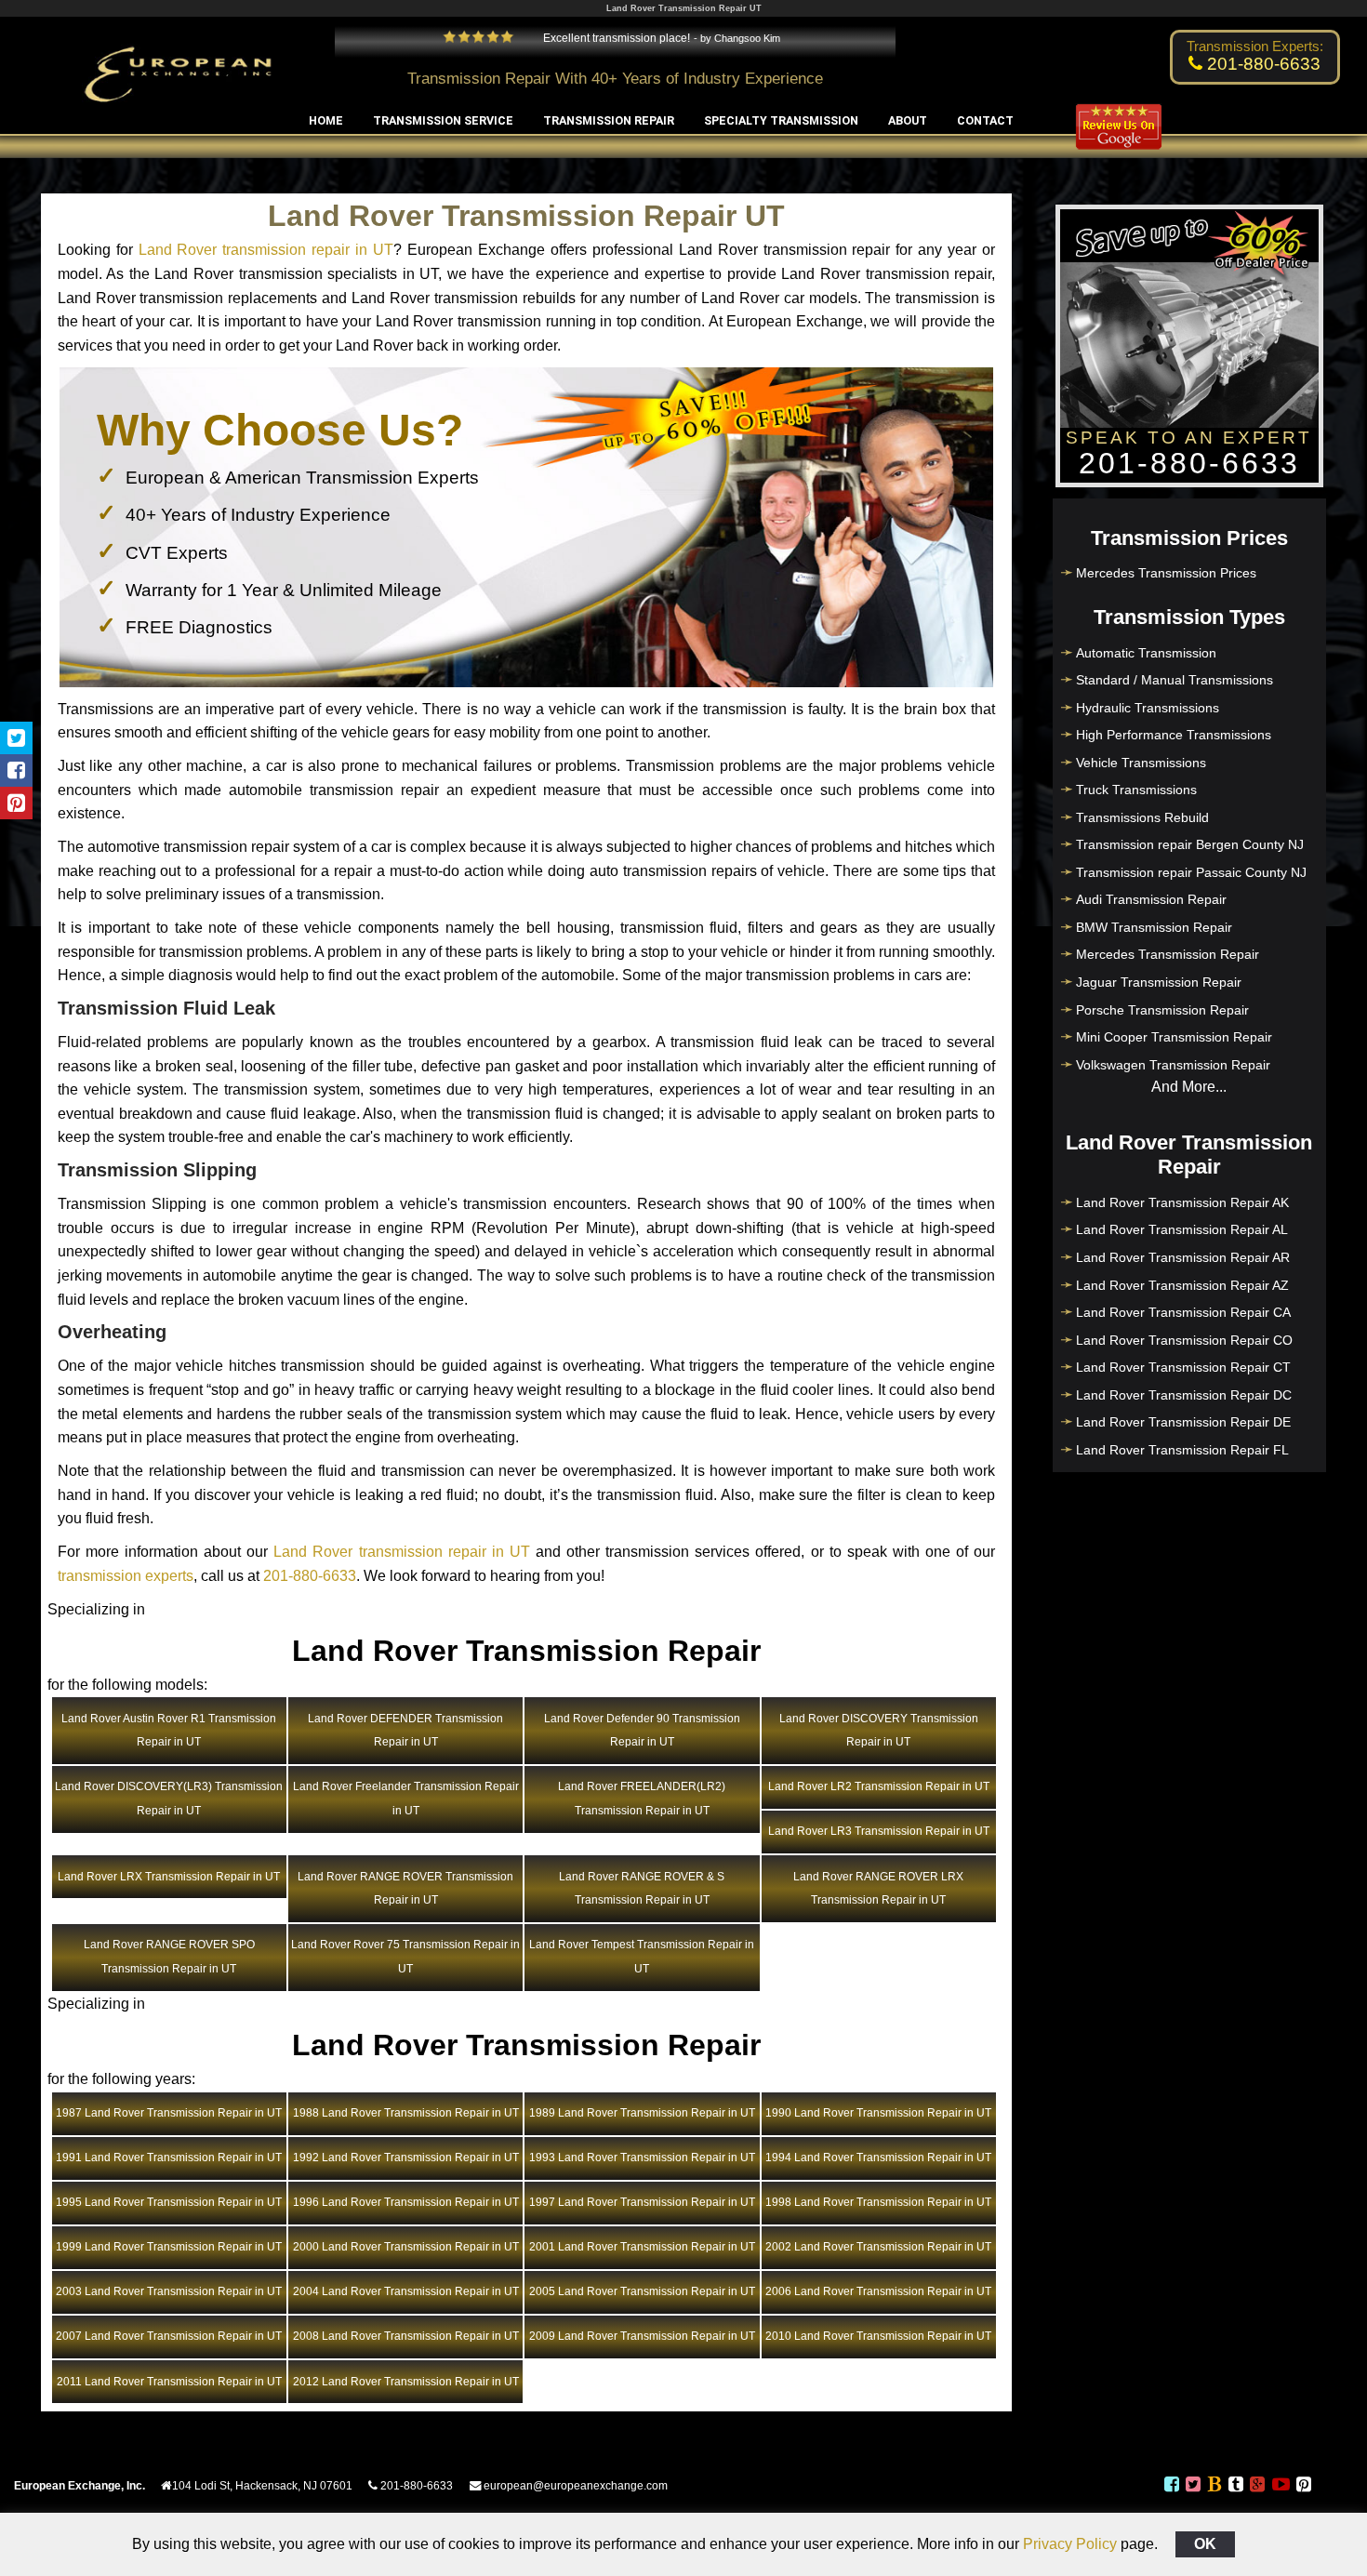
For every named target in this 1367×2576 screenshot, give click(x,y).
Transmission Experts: (1255, 46)
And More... (1189, 1087)
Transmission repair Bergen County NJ (1190, 844)
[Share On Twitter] (16, 738)
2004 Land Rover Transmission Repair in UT (406, 2291)
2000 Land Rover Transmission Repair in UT (406, 2247)
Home (326, 120)
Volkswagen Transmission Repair (1173, 1065)
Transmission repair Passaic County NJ (1191, 872)
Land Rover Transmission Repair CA (1183, 1312)
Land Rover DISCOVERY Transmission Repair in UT (879, 1731)
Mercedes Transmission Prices (1166, 573)
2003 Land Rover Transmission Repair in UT (169, 2291)
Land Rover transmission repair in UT (266, 250)
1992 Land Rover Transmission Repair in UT (406, 2158)
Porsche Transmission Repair (1162, 1010)
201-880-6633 (310, 1576)
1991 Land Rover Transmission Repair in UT (169, 2158)
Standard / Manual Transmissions (1175, 680)
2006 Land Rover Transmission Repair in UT (878, 2291)
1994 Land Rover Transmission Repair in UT (878, 2158)
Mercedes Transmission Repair (1168, 954)
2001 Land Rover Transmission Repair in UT (642, 2247)
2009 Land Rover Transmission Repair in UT (642, 2336)
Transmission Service (443, 120)
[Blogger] (1214, 2487)
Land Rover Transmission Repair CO (1184, 1340)
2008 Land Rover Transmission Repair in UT (406, 2336)
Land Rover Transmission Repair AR (1183, 1257)
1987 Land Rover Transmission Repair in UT (169, 2113)
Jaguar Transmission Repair (1159, 982)
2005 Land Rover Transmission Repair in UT (642, 2291)
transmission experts (126, 1576)
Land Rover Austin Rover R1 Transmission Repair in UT (169, 1731)
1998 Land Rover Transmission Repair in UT (878, 2202)
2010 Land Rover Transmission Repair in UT (878, 2336)
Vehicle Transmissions (1141, 763)
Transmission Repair (609, 120)
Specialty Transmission (781, 120)
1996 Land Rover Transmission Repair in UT (406, 2202)
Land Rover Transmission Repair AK (1182, 1202)
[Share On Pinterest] (16, 803)
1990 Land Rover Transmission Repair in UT (878, 2113)
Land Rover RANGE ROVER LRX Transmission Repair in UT (878, 1889)
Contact (985, 120)
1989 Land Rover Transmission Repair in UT (642, 2113)
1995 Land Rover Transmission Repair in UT (169, 2202)
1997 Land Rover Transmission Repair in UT (642, 2202)
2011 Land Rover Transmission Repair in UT (169, 2382)
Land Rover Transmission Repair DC (1184, 1395)
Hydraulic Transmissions (1148, 708)
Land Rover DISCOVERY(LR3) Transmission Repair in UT (169, 1799)
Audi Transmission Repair (1151, 899)
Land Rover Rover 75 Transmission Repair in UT (405, 1957)
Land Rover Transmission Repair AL (1182, 1229)
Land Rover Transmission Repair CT (1183, 1367)
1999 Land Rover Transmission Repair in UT (169, 2247)
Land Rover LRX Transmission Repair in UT (169, 1877)
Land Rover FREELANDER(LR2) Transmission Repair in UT (642, 1799)
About (908, 120)
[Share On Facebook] (16, 770)
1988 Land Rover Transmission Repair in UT (406, 2113)
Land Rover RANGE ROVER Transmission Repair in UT (405, 1889)
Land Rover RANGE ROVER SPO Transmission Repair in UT (169, 1957)
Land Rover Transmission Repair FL (1182, 1450)
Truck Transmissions (1136, 790)
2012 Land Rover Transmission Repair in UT (406, 2382)
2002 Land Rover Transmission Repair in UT (878, 2247)
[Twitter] (1193, 2487)
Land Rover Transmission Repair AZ (1182, 1285)
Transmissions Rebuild (1142, 817)
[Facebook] (1171, 2487)
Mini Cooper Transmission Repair (1174, 1037)
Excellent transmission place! (615, 38)
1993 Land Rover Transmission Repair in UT (642, 2158)
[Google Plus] (1257, 2487)
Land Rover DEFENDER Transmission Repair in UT (405, 1731)
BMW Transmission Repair (1154, 927)
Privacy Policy (1070, 2544)
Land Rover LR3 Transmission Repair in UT (879, 1831)
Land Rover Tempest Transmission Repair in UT (642, 1957)
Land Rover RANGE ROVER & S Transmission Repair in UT (642, 1889)
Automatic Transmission (1146, 653)
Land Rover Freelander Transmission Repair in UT (406, 1799)
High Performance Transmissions (1174, 735)
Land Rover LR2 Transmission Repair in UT (879, 1786)
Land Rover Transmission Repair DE (1183, 1422)
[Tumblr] (1236, 2487)
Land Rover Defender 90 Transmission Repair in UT (642, 1731)
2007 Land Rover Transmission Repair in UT (169, 2336)
